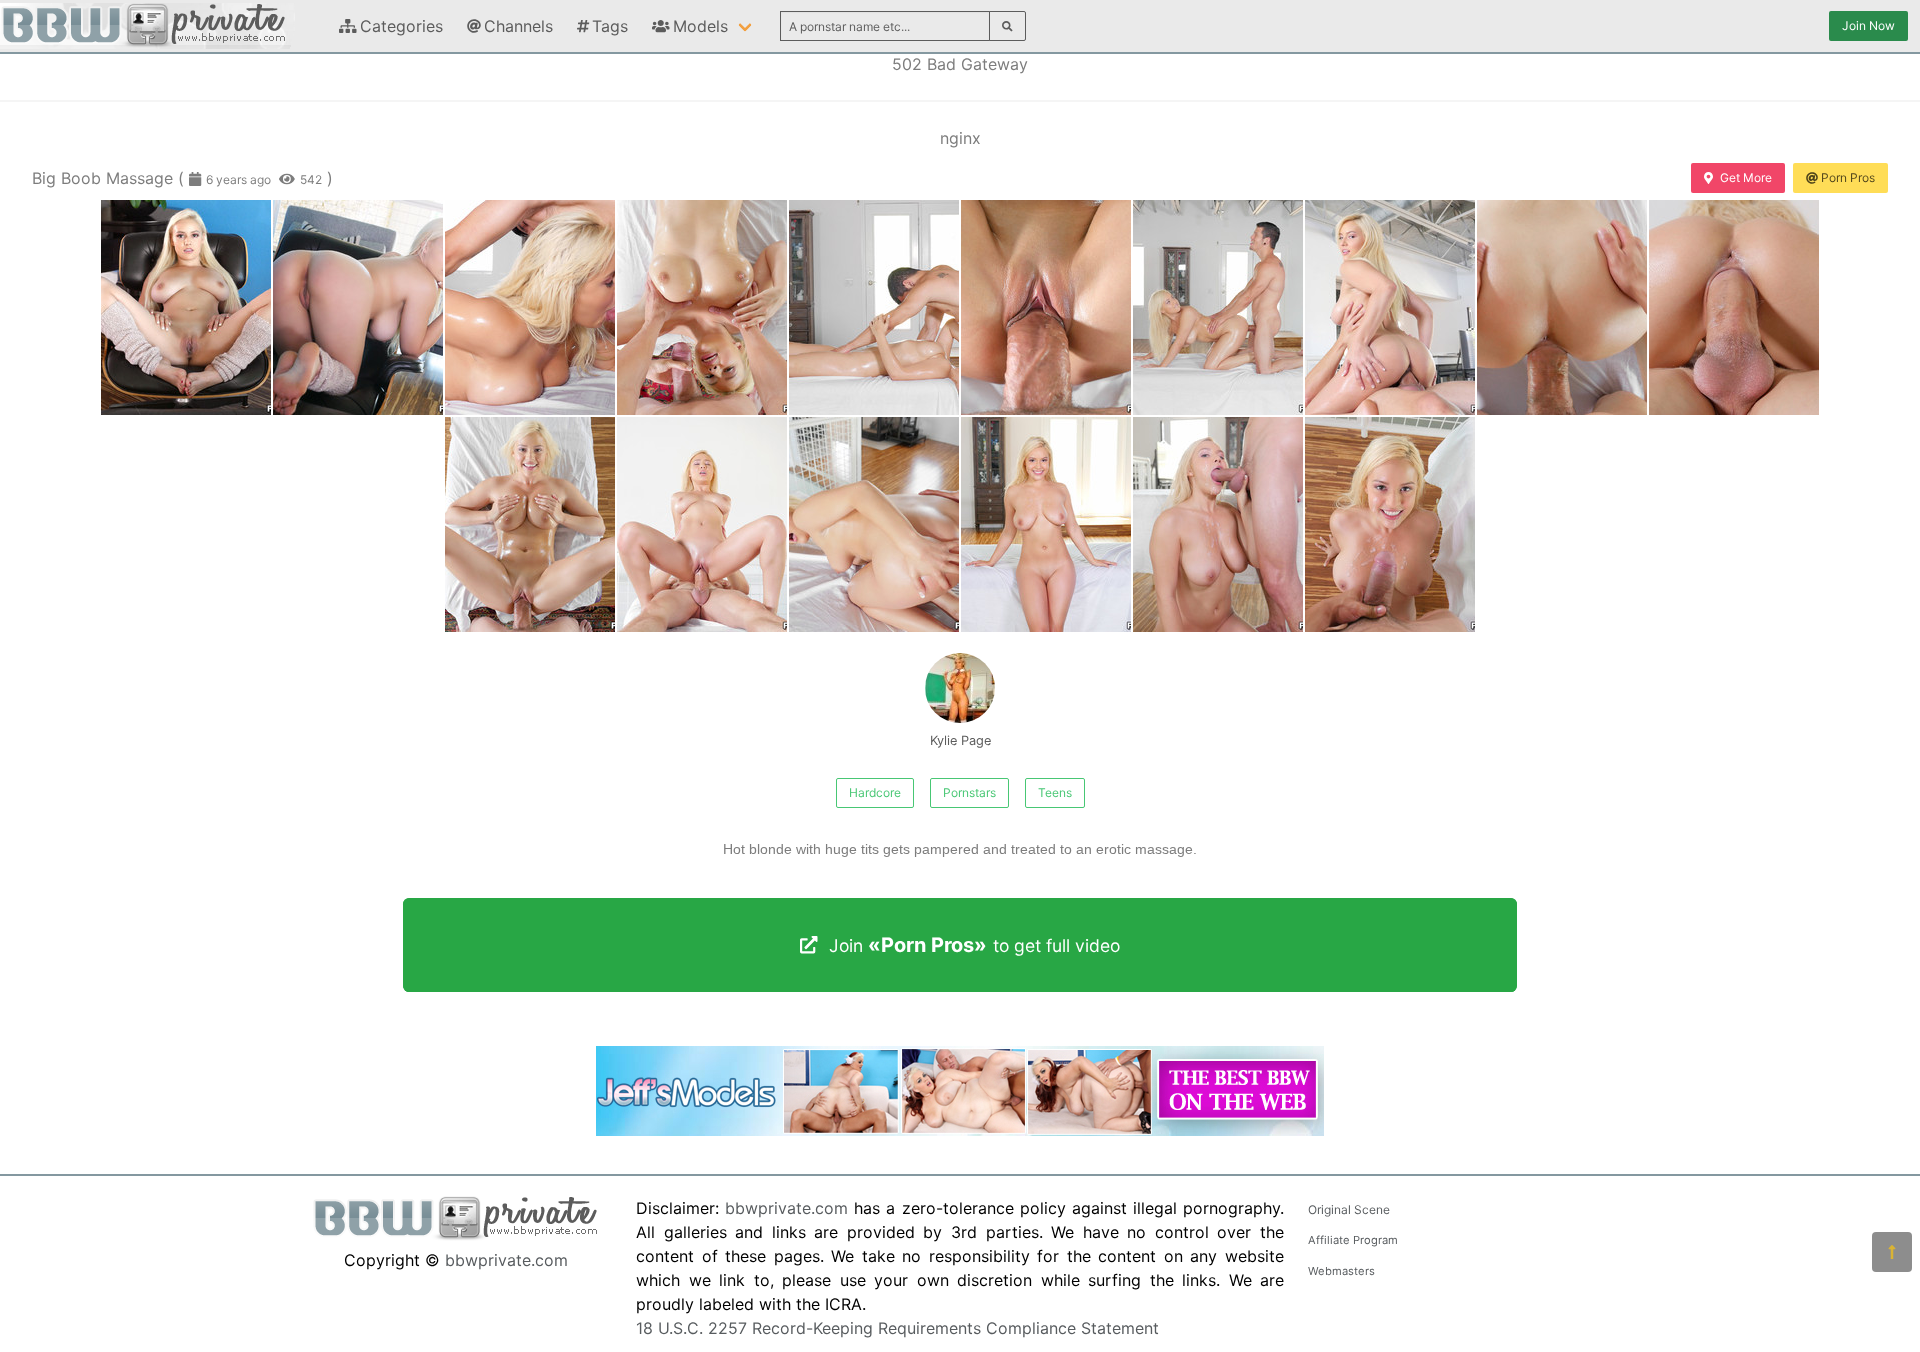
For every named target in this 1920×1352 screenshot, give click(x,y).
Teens (1055, 792)
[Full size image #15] (1390, 524)
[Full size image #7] (1390, 307)
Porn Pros (1848, 177)
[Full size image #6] (1218, 307)
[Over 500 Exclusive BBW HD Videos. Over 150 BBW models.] (960, 1130)
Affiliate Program (1353, 1240)
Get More (1746, 177)
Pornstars (969, 792)
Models (700, 26)
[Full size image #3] (702, 307)
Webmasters (1341, 1271)
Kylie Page (960, 740)
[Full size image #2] (530, 307)
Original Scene (1349, 1209)
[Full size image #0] (186, 307)
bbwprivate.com (506, 1260)
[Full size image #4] (874, 307)
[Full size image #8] (1562, 307)
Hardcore (875, 792)
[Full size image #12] (874, 524)
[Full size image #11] (702, 524)
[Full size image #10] (530, 524)
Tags (610, 26)
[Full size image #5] (1046, 307)
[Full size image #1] (358, 307)
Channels (518, 26)
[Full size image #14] (1218, 524)
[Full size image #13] (1046, 524)
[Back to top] (1892, 1252)
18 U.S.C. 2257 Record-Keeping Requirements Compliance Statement (897, 1328)
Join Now (1868, 25)
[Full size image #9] (1734, 307)
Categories (401, 26)
